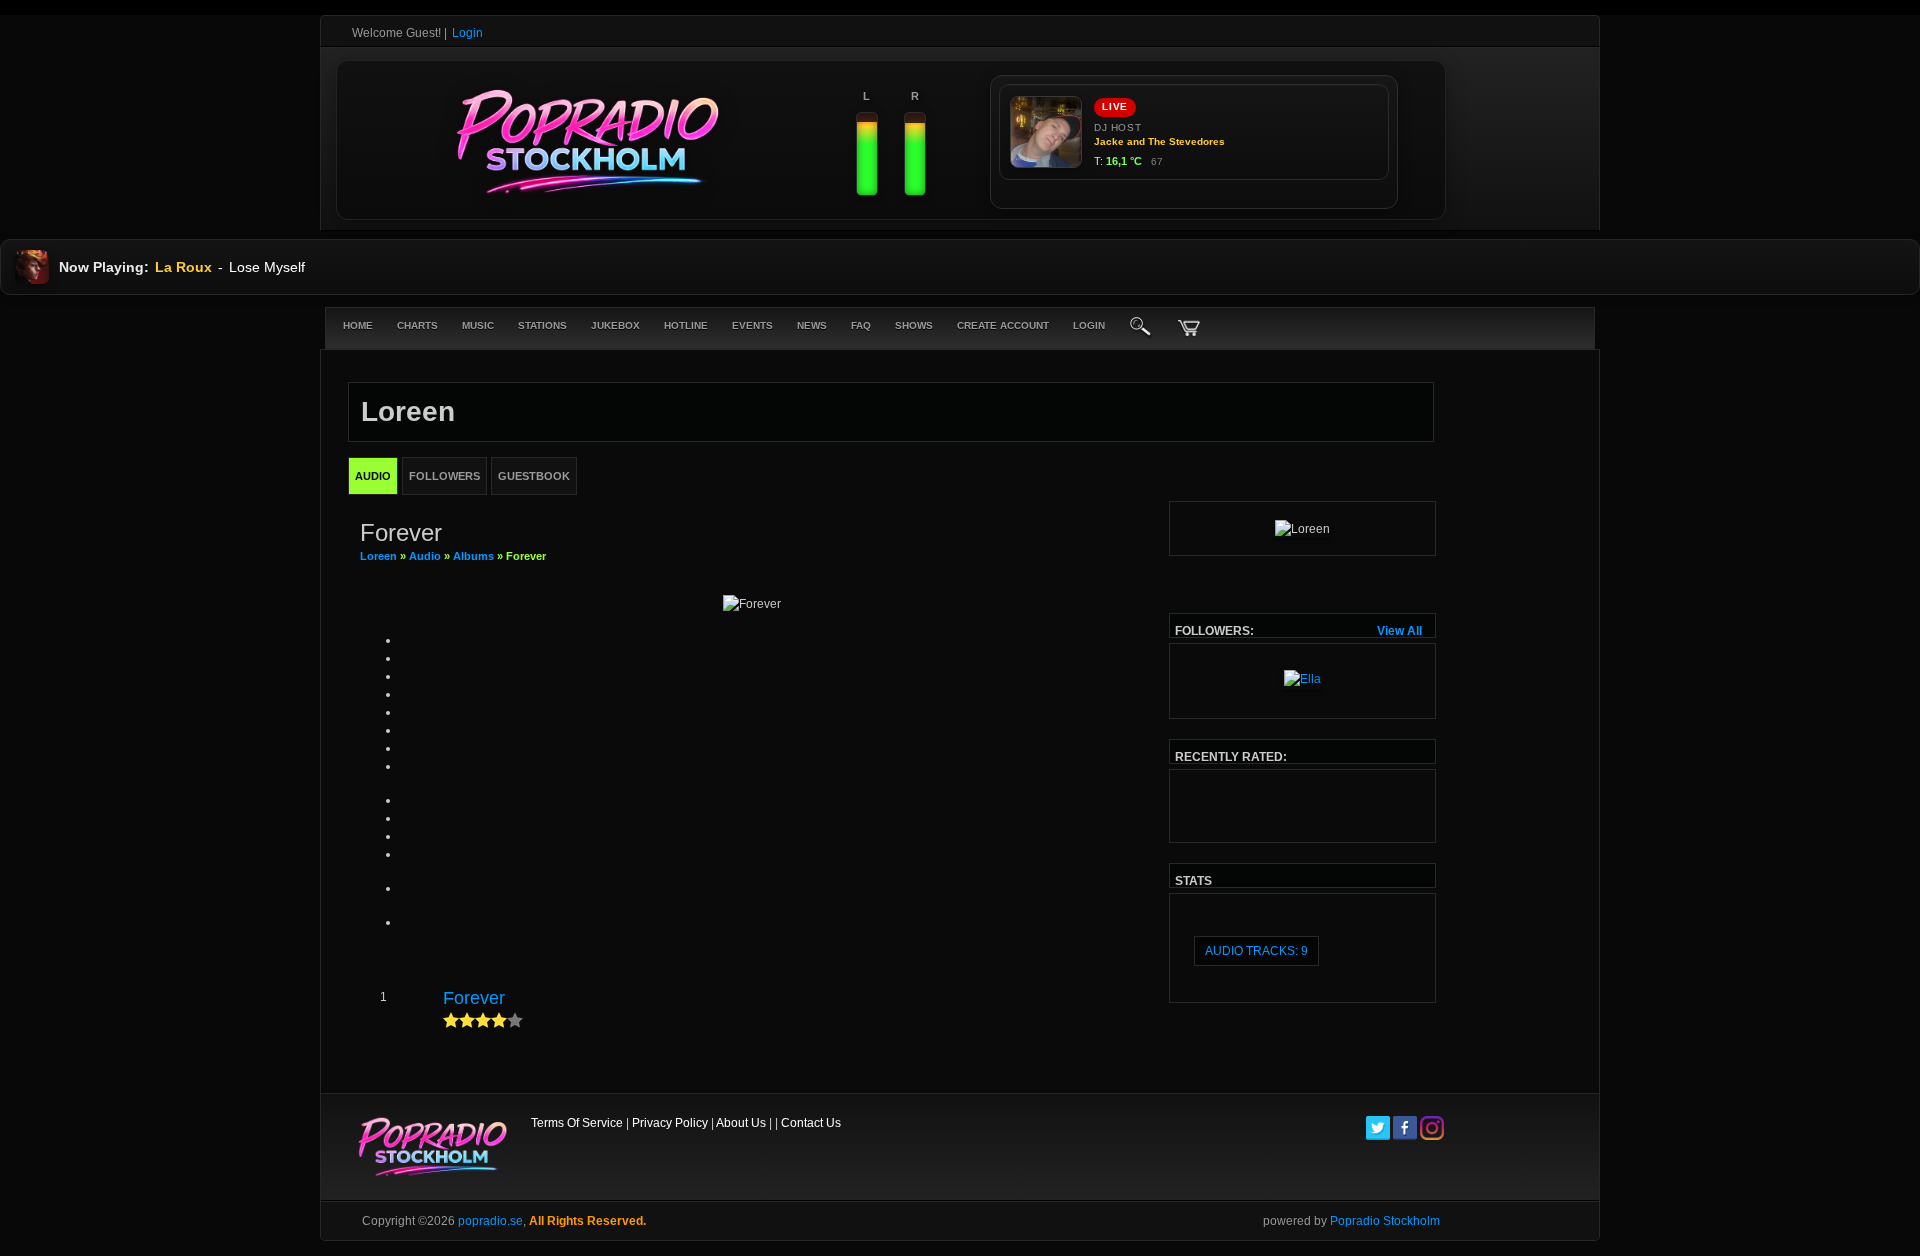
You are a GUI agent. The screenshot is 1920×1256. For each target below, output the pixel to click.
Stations (542, 325)
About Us (741, 1123)
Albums (473, 556)
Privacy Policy (670, 1123)
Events (752, 325)
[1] (451, 1020)
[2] (459, 1020)
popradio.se (490, 1221)
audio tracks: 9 (1256, 951)
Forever (474, 998)
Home (358, 325)
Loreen (378, 556)
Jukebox (615, 325)
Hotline (686, 325)
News (812, 325)
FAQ (861, 325)
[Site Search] (1141, 328)
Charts (417, 325)
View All (1399, 631)
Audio (425, 556)
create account (1003, 325)
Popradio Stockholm (1385, 1221)
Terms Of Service (577, 1123)
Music (478, 325)
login (1089, 325)
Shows (914, 325)
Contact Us (811, 1123)
